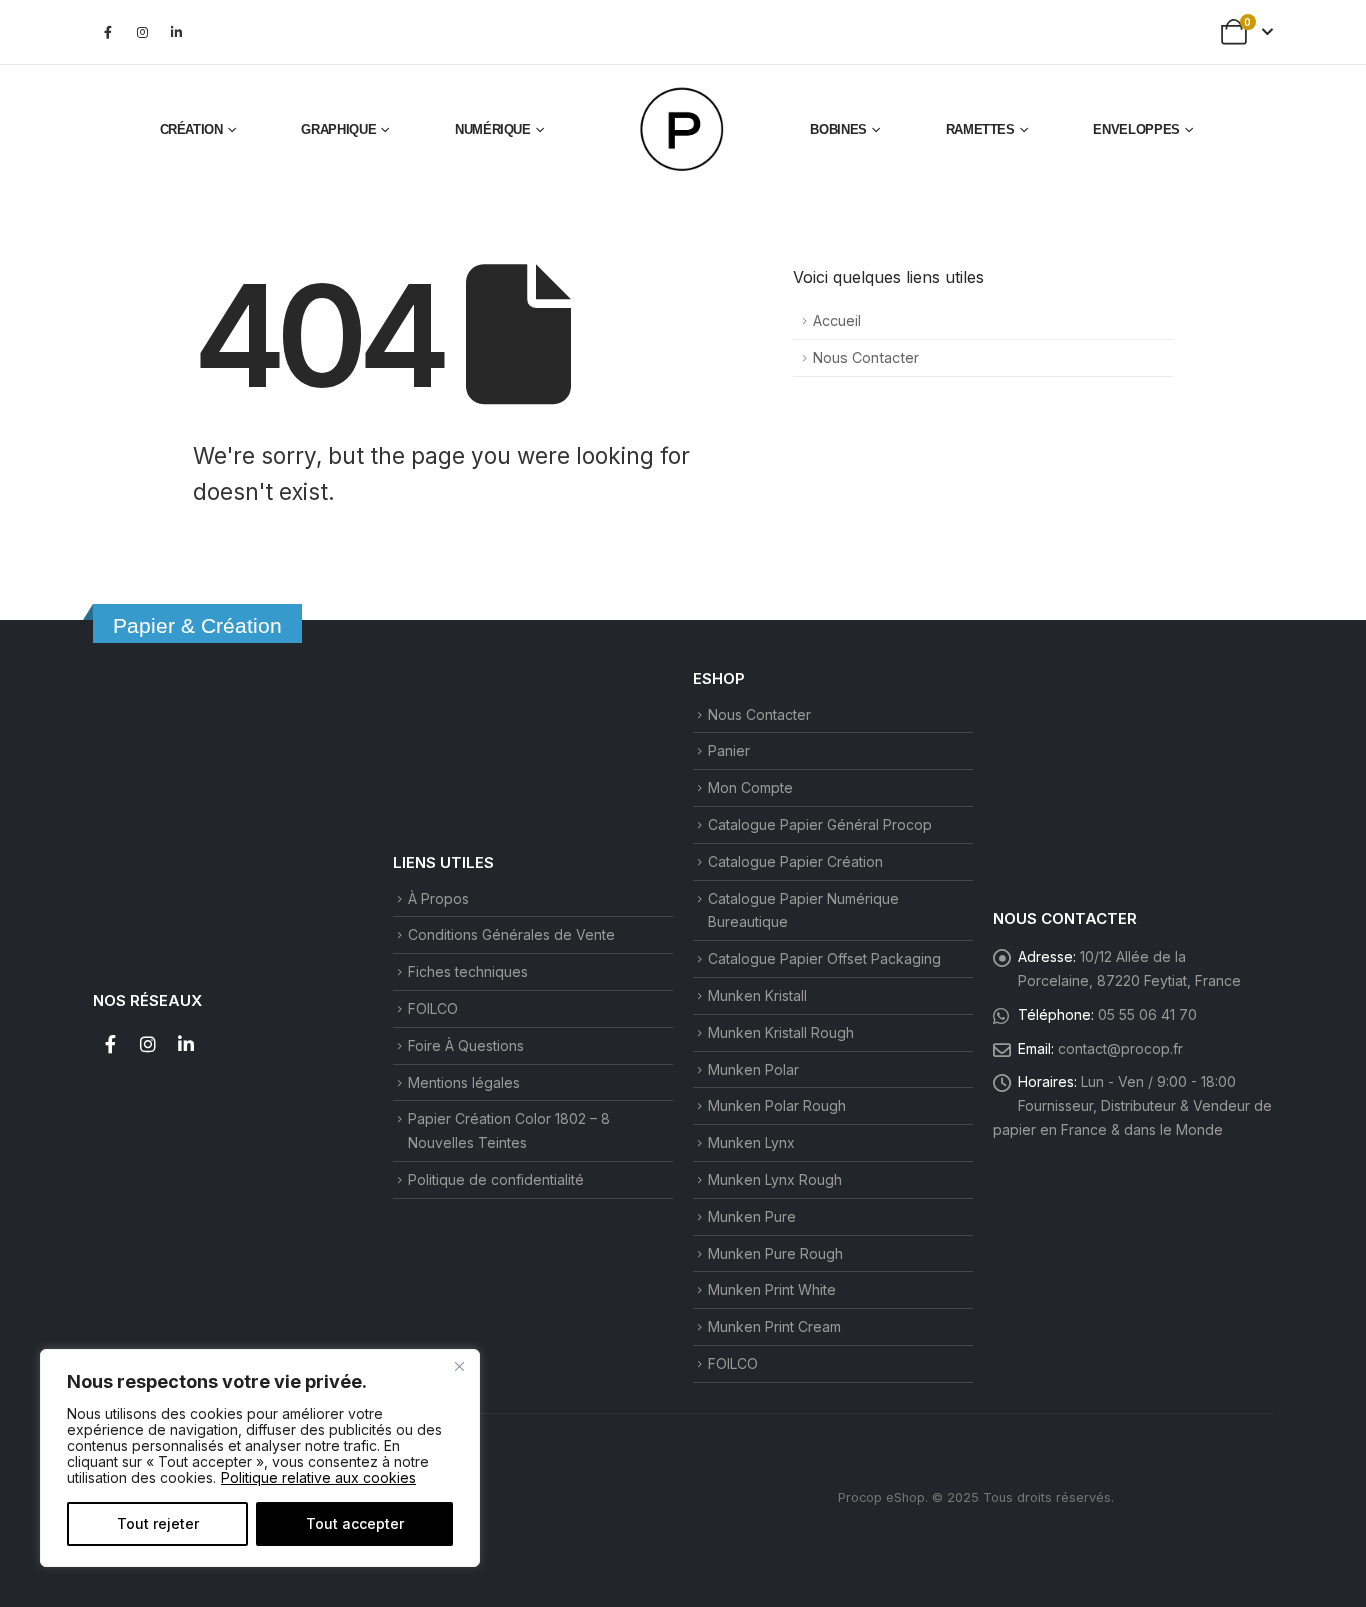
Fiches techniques (468, 971)
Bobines (838, 129)
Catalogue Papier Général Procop (820, 824)
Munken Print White (772, 1289)
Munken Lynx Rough (775, 1179)
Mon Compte (750, 787)
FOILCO (433, 1008)
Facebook (110, 1044)
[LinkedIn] (176, 32)
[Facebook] (108, 32)
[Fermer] (459, 1366)
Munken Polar (753, 1069)
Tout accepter (355, 1523)
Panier (729, 750)
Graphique (338, 129)
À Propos (438, 898)
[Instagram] (142, 32)
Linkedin (186, 1044)
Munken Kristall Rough (781, 1032)
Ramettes (980, 129)
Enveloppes (1136, 129)
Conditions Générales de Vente (511, 934)
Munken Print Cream (774, 1326)
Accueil (837, 320)
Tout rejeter (158, 1523)
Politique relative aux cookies (318, 1477)
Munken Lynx (751, 1142)
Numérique (493, 129)
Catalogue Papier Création (795, 861)
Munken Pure (752, 1216)
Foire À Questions (466, 1045)
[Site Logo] (683, 130)
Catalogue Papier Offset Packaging (824, 958)
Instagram (148, 1044)
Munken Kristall (757, 995)
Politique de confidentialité (496, 1179)
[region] (260, 1458)
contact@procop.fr (1120, 1048)
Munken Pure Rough (775, 1253)
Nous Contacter (866, 357)
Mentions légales (464, 1082)
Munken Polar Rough (777, 1105)
